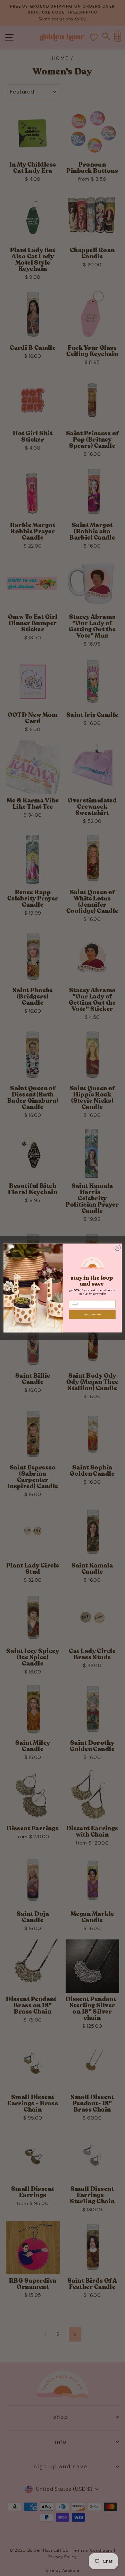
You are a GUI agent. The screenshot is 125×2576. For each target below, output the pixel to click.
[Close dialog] (118, 1248)
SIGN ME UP (92, 1314)
